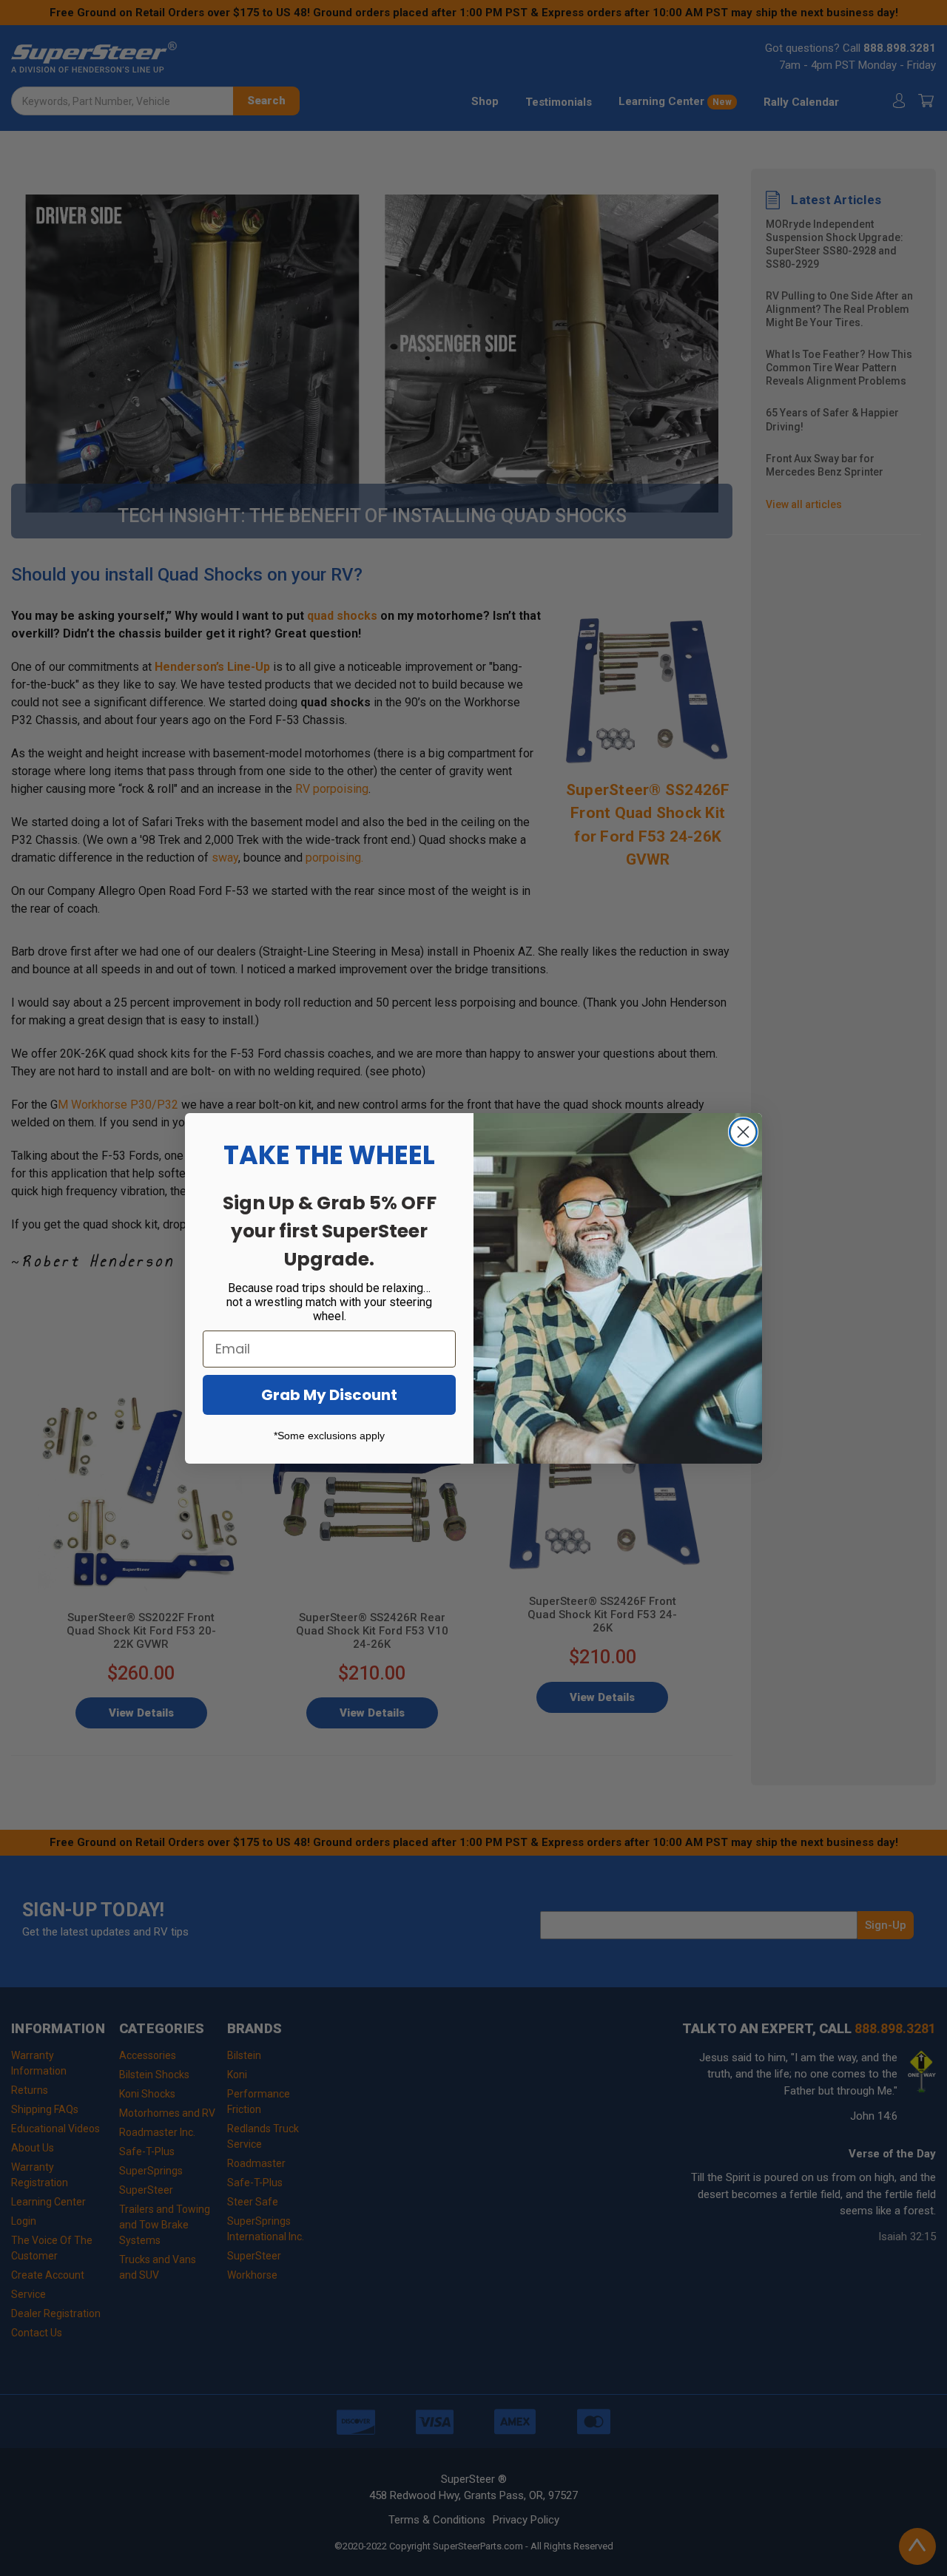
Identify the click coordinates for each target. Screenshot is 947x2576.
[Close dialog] (743, 1132)
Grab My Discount (329, 1395)
